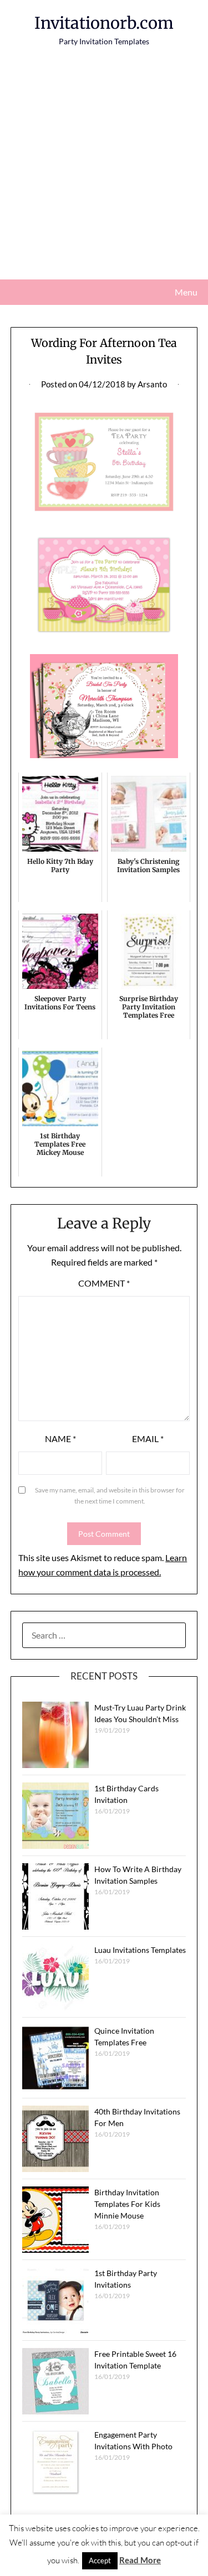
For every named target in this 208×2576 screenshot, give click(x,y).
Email (148, 1439)
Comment (104, 1283)
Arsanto (152, 384)
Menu (186, 292)
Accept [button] (100, 2561)
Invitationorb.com (104, 23)
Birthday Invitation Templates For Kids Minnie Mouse (127, 2204)
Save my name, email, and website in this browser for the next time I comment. (110, 1496)
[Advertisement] (104, 170)
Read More (140, 2560)
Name (60, 1439)
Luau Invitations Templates (140, 1950)
